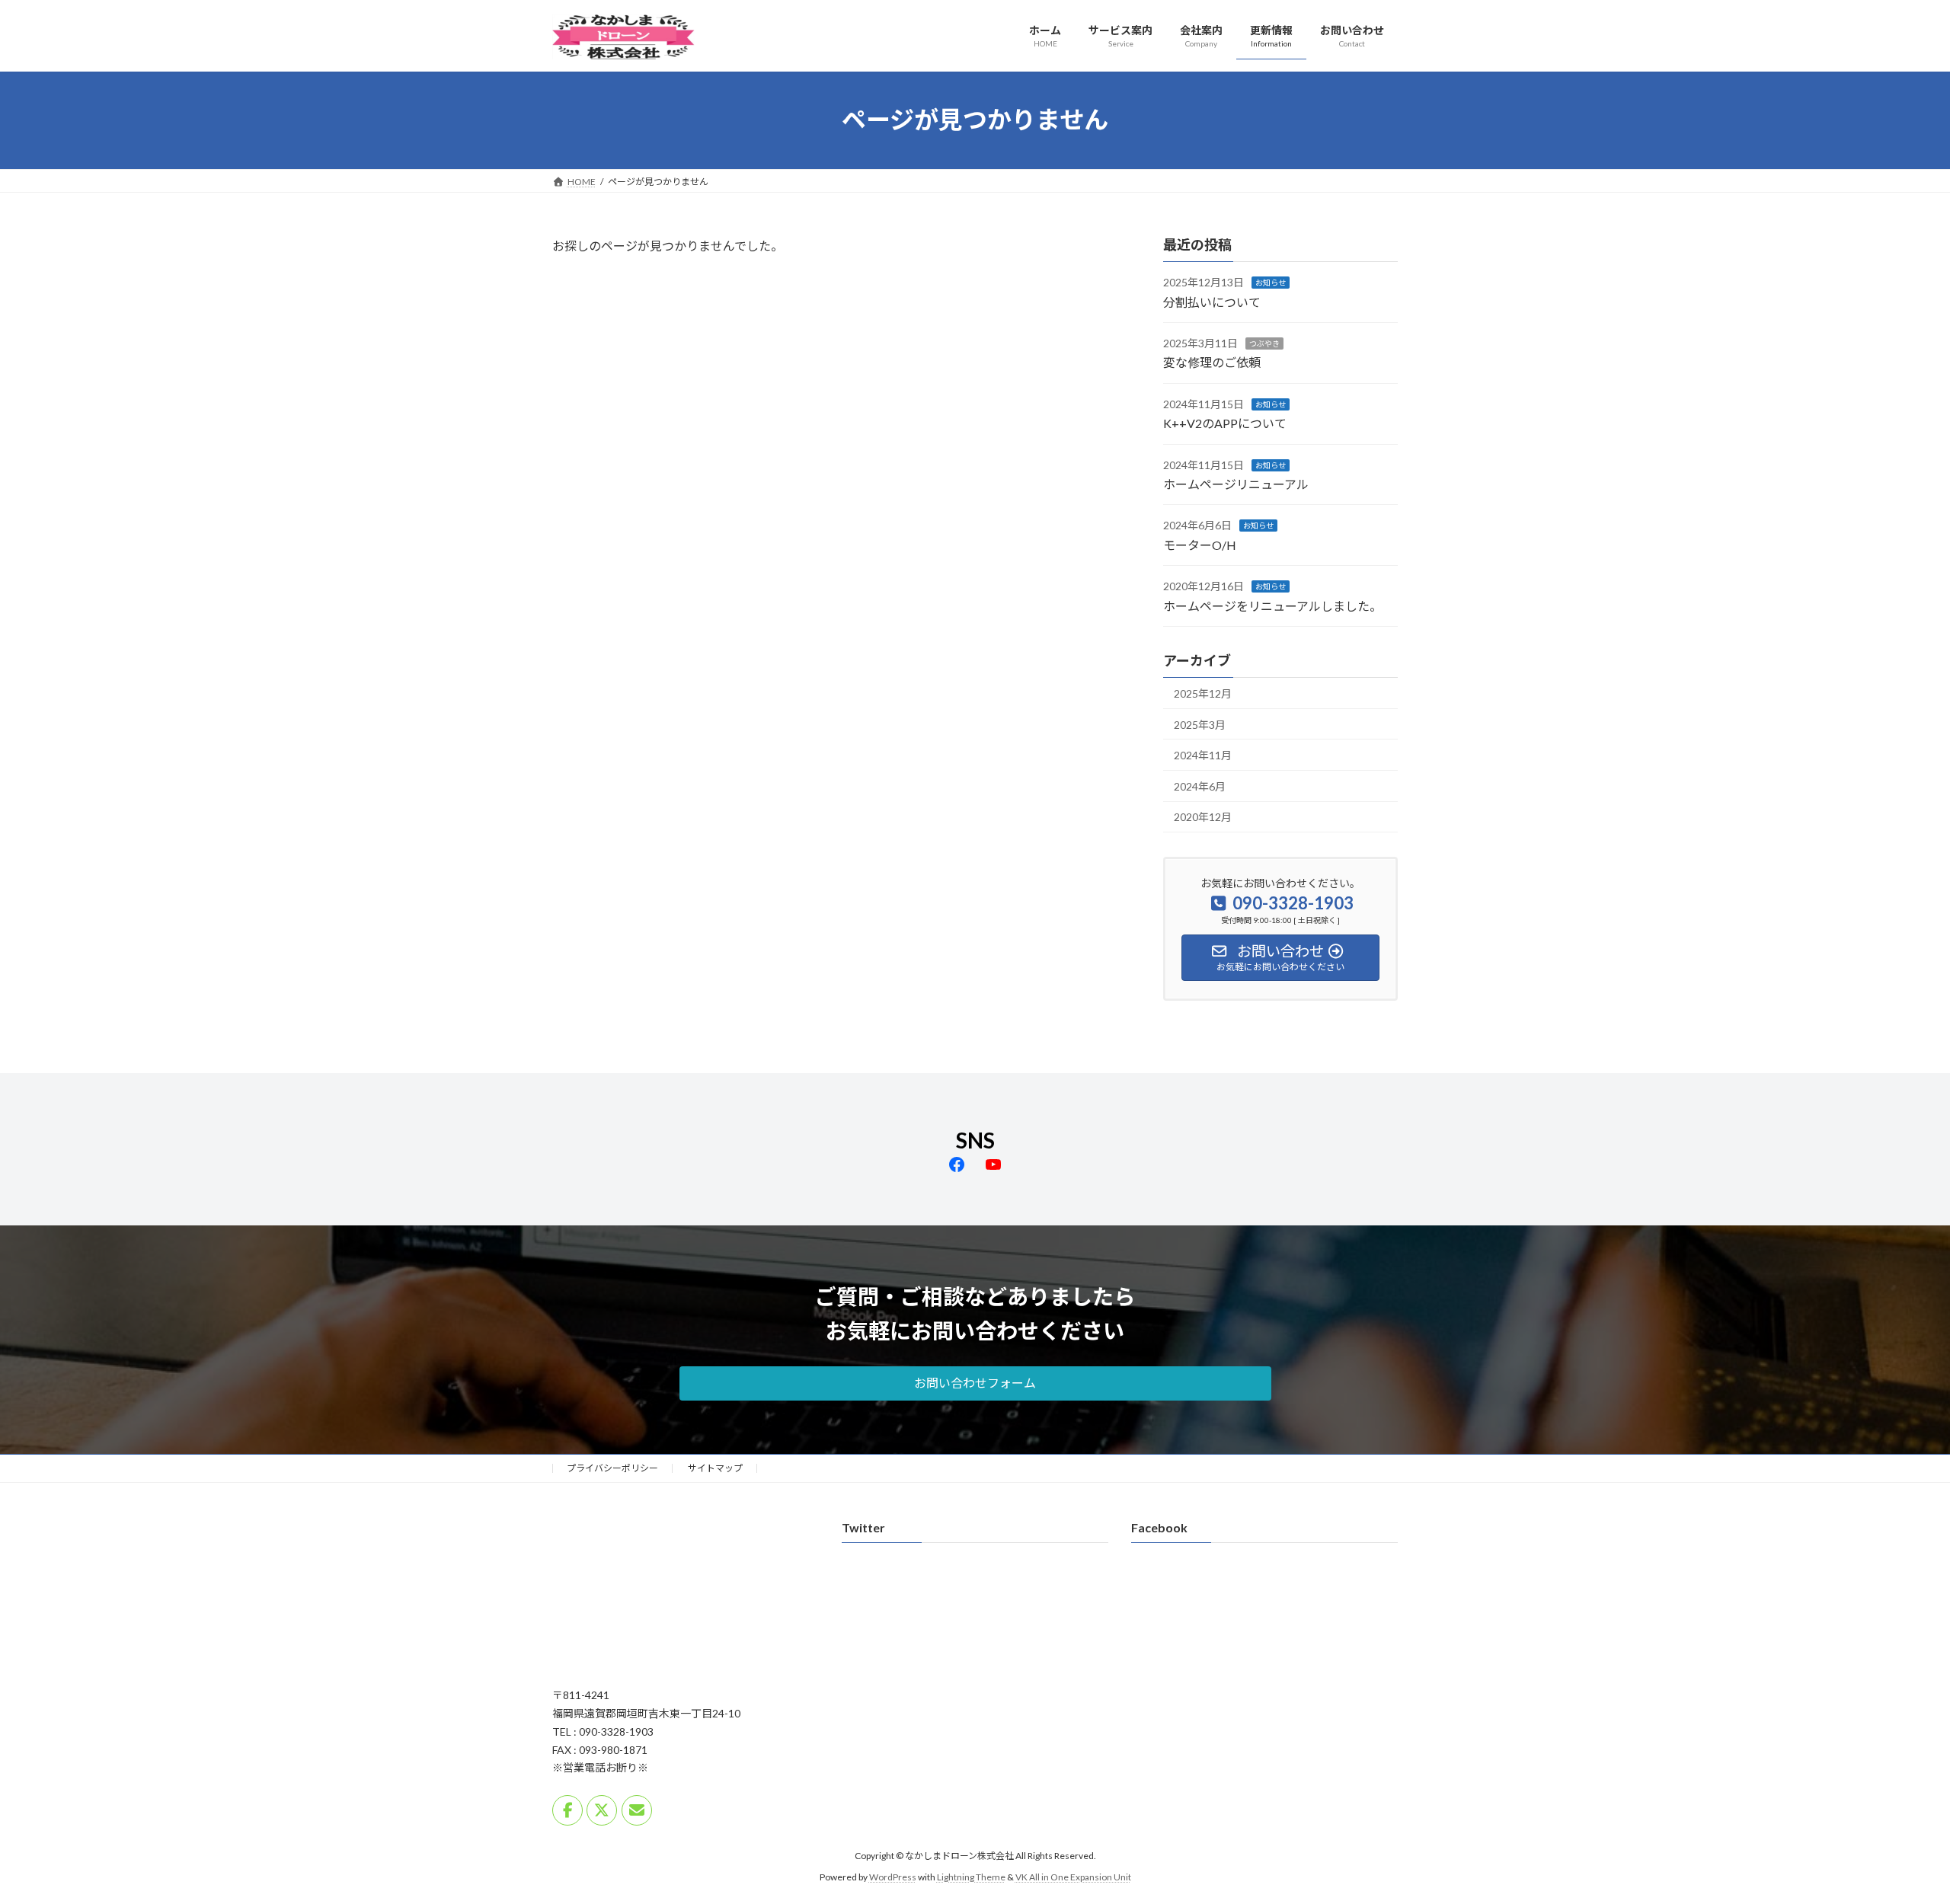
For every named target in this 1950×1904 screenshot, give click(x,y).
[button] (975, 1383)
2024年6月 (1200, 786)
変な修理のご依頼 (1212, 362)
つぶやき (1264, 343)
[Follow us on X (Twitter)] (602, 1810)
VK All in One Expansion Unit (1073, 1878)
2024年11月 (1203, 755)
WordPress (893, 1878)
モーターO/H (1200, 544)
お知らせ (1271, 283)
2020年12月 (1203, 817)
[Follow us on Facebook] (567, 1810)
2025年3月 (1200, 724)
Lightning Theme (971, 1878)
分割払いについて (1212, 301)
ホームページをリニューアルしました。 (1272, 605)
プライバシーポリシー (612, 1468)
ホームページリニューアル (1236, 484)
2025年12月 (1203, 693)
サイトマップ (715, 1468)
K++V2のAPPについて (1225, 423)
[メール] (637, 1810)
